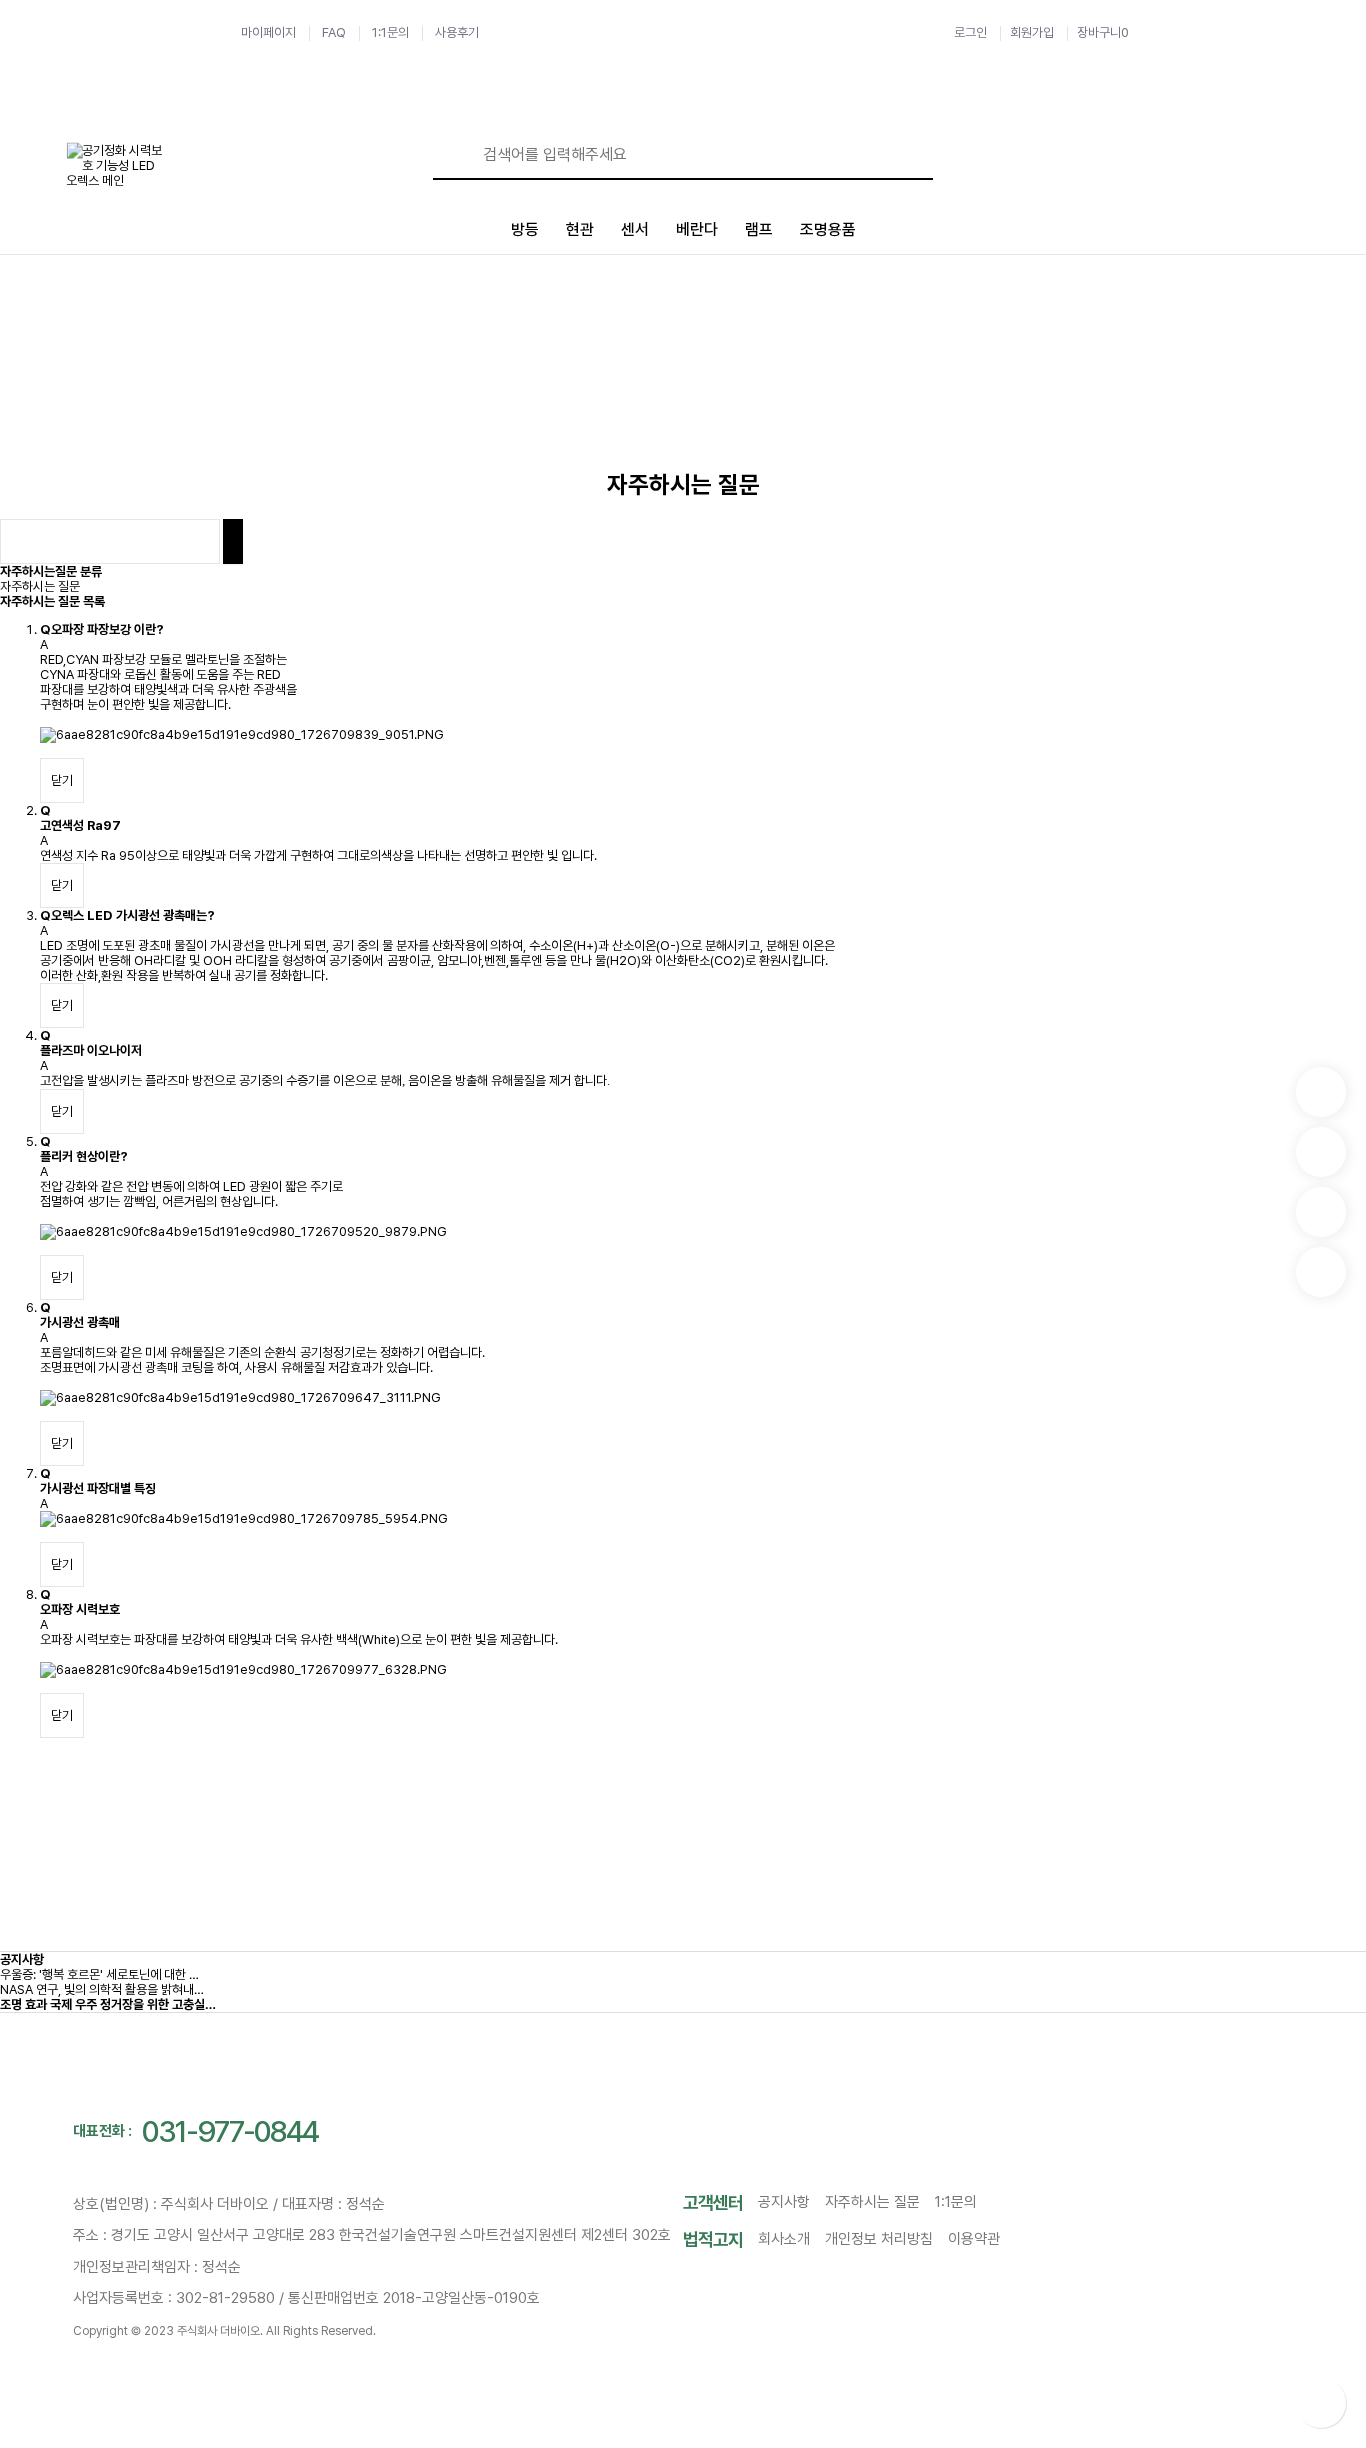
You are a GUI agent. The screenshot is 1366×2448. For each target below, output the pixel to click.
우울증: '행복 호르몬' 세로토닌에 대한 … (99, 1974)
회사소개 (784, 2239)
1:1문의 (390, 32)
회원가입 (1032, 32)
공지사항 (22, 1959)
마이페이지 (268, 32)
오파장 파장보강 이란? (107, 629)
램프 (759, 229)
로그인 (970, 32)
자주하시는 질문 (40, 586)
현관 (580, 229)
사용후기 (457, 32)
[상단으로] (1321, 2403)
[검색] (458, 155)
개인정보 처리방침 (879, 2239)
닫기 (62, 780)
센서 (635, 229)
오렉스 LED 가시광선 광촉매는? (133, 915)
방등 (525, 229)
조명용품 (828, 229)
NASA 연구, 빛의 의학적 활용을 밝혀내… (102, 1989)
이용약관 (974, 2239)
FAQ (334, 32)
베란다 (697, 229)
